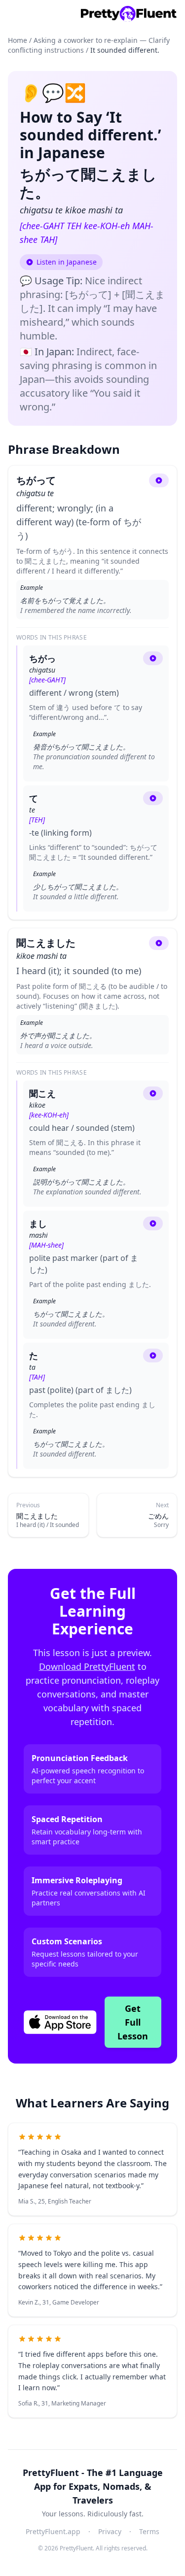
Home (18, 40)
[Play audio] (159, 480)
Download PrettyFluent (87, 1666)
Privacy (110, 2531)
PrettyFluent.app (53, 2531)
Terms (149, 2531)
